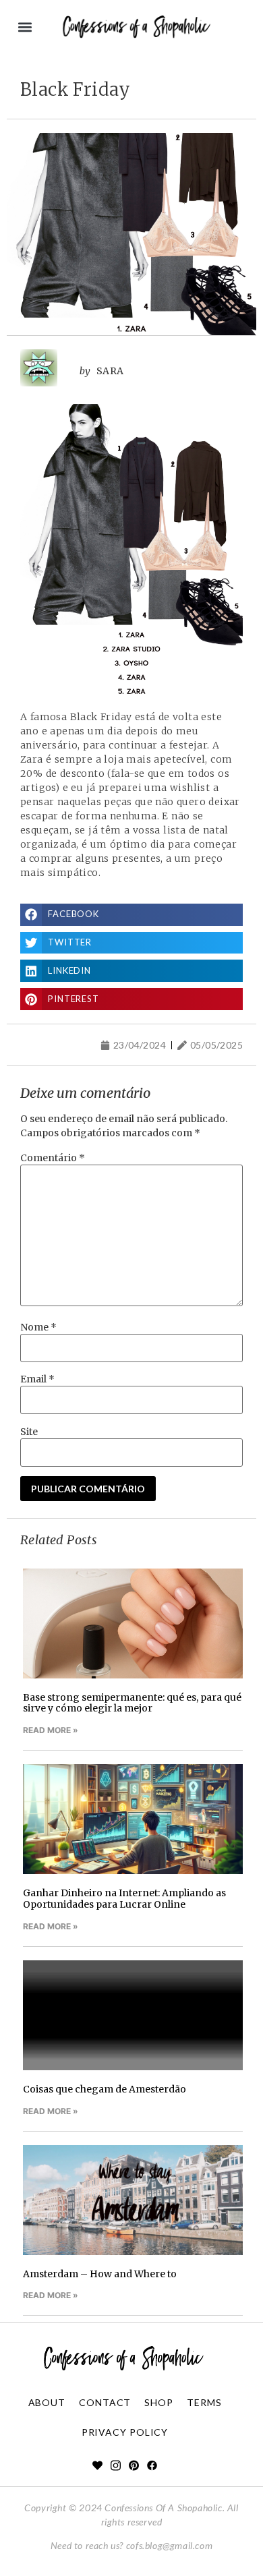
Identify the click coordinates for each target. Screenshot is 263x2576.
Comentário (53, 1158)
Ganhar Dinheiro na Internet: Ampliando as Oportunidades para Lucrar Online (124, 1899)
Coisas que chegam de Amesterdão (105, 2089)
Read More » (51, 1730)
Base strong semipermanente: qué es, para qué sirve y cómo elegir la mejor (132, 1703)
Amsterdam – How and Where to (100, 2274)
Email (37, 1379)
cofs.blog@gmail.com (169, 2545)
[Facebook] (152, 2465)
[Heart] (97, 2465)
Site (29, 1432)
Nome (38, 1327)
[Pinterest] (134, 2465)
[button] (25, 27)
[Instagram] (116, 2465)
